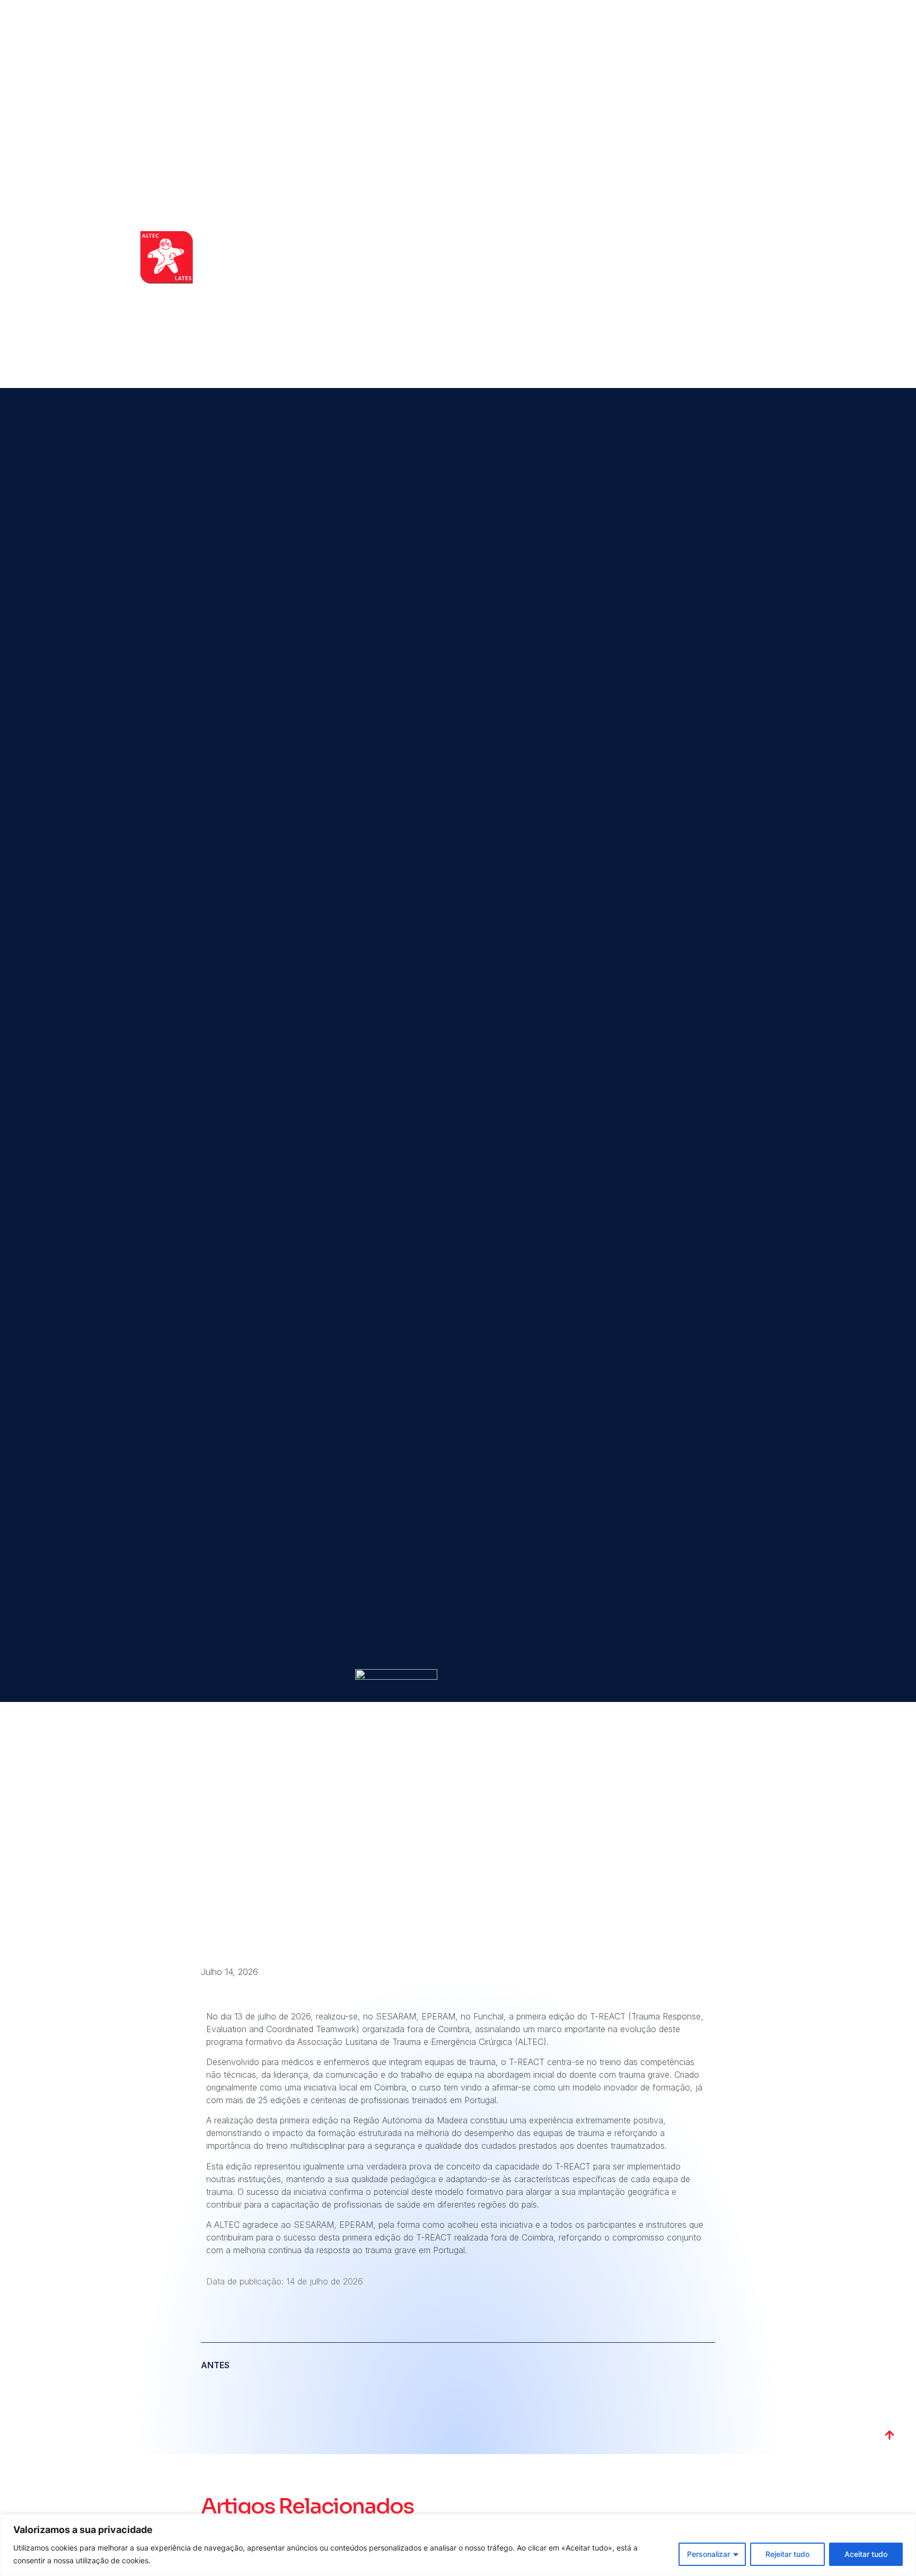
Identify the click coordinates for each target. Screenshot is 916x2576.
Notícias (707, 258)
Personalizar (708, 2554)
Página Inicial (504, 258)
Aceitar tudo (866, 2554)
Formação (614, 258)
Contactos (757, 258)
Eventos (662, 258)
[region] (458, 2545)
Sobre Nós (561, 258)
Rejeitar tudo (787, 2554)
